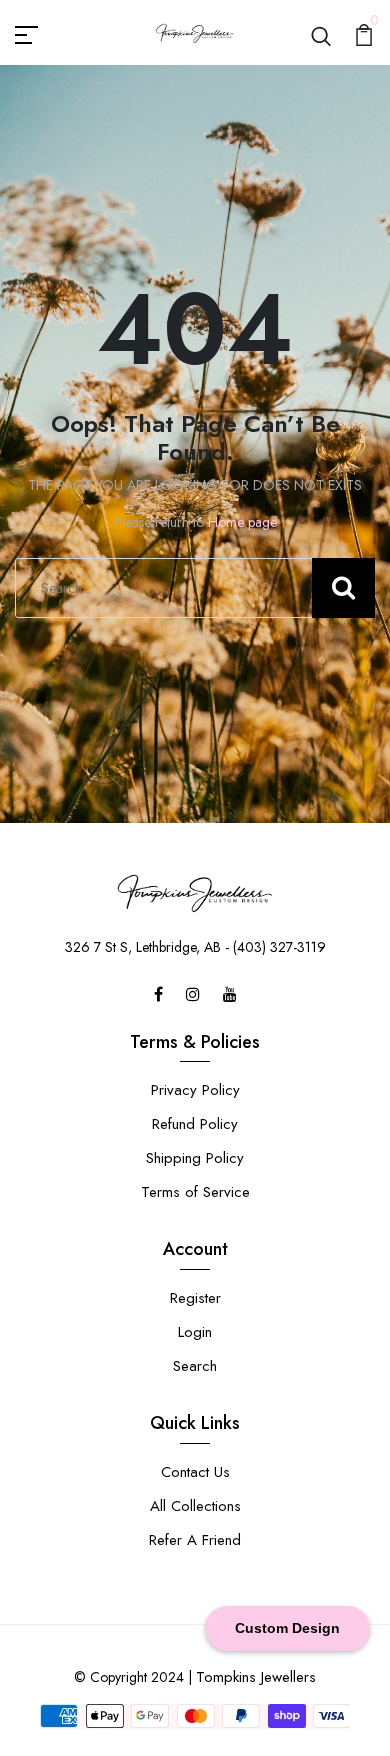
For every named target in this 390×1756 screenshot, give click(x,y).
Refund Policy (195, 1124)
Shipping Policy (195, 1158)
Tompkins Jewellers (256, 1677)
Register (195, 1298)
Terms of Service (195, 1192)
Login (195, 1332)
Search (195, 1366)
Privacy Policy (195, 1090)
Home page (242, 522)
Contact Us (195, 1472)
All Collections (195, 1506)
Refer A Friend (195, 1540)
